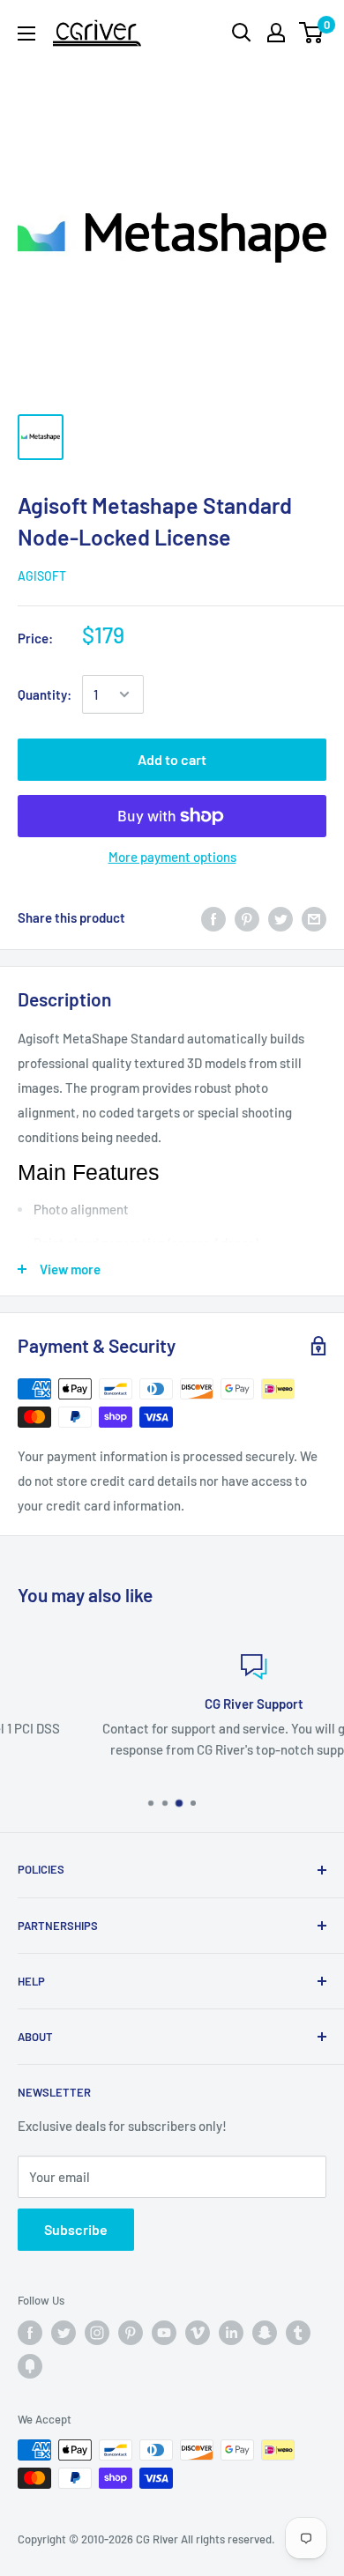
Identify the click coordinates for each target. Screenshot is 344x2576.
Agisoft (42, 576)
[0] (312, 33)
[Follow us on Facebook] (30, 2333)
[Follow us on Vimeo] (198, 2333)
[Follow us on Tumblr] (298, 2333)
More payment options (172, 857)
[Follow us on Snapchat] (265, 2333)
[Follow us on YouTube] (164, 2333)
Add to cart (172, 759)
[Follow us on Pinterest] (131, 2333)
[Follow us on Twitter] (64, 2333)
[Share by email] (314, 917)
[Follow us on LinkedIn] (231, 2333)
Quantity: (45, 694)
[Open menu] (26, 33)
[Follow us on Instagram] (97, 2333)
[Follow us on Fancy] (30, 2366)
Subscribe (76, 2229)
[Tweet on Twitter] (280, 917)
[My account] (276, 33)
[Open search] (242, 33)
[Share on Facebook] (213, 917)
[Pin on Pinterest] (247, 917)
